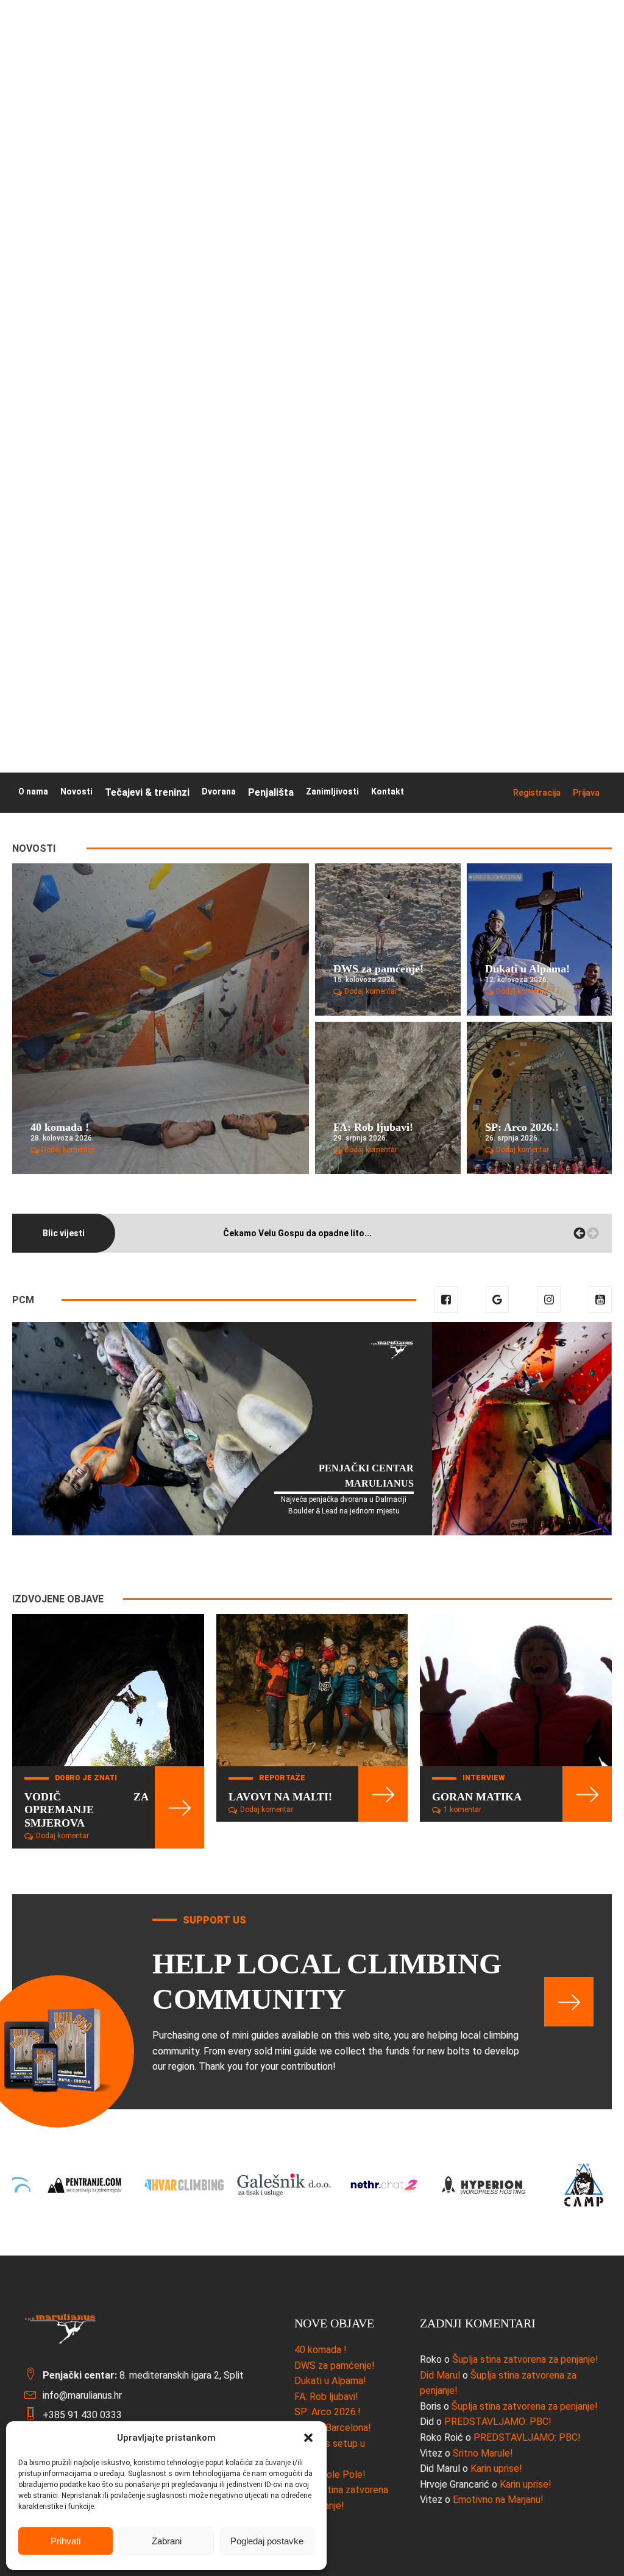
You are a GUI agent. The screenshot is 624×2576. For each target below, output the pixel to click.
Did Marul (440, 2375)
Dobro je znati (86, 1778)
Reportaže (282, 1778)
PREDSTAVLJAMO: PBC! (498, 2422)
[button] (308, 2438)
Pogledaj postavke (267, 2541)
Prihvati (66, 2541)
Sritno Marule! (483, 2453)
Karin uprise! (496, 2468)
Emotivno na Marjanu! (498, 2500)
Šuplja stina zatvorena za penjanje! (525, 2359)
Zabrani (167, 2541)
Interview (484, 1778)
